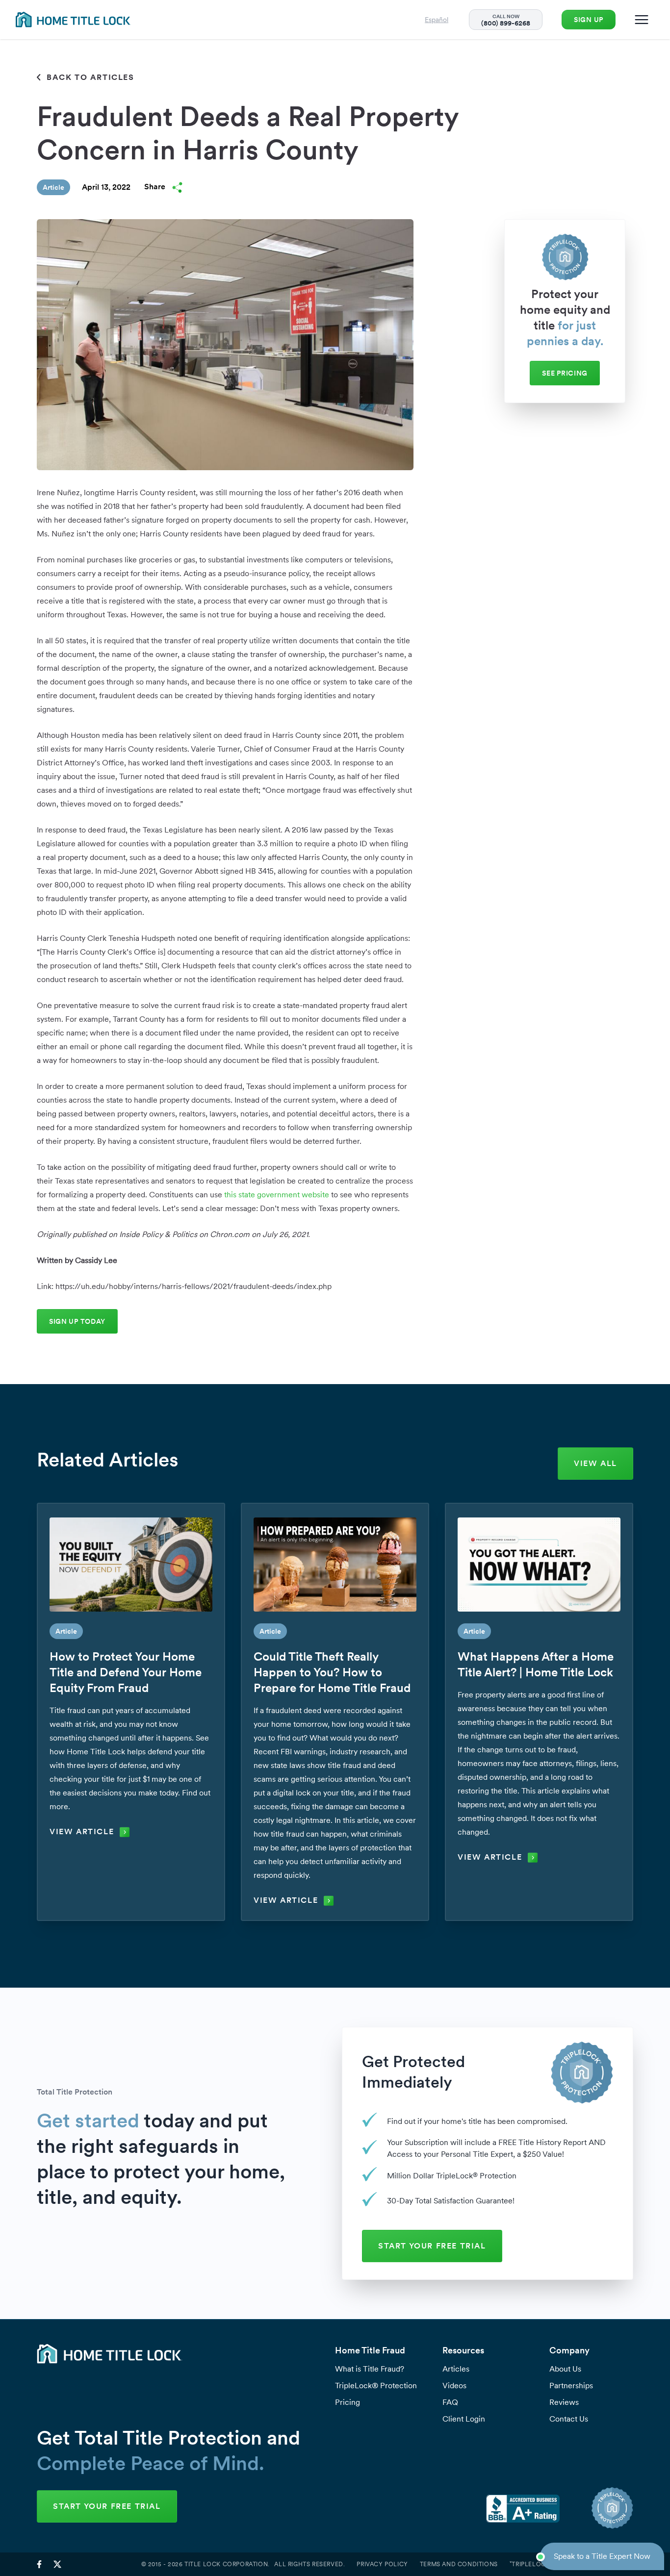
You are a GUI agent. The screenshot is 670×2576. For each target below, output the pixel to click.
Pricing (348, 2402)
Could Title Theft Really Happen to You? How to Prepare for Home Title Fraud (332, 1672)
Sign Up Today (77, 1321)
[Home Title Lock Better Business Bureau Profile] (523, 2508)
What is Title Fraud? (370, 2369)
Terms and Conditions (459, 2564)
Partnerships (571, 2386)
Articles (456, 2369)
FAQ (450, 2402)
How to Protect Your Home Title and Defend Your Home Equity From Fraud (126, 1672)
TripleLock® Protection (376, 2386)
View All (595, 1463)
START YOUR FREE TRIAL (432, 2246)
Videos (454, 2386)
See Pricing (565, 373)
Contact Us (569, 2419)
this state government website (277, 1195)
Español (437, 20)
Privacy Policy (382, 2564)
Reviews (564, 2402)
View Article (82, 1831)
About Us (565, 2369)
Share (155, 187)
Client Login (464, 2419)
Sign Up (589, 20)
